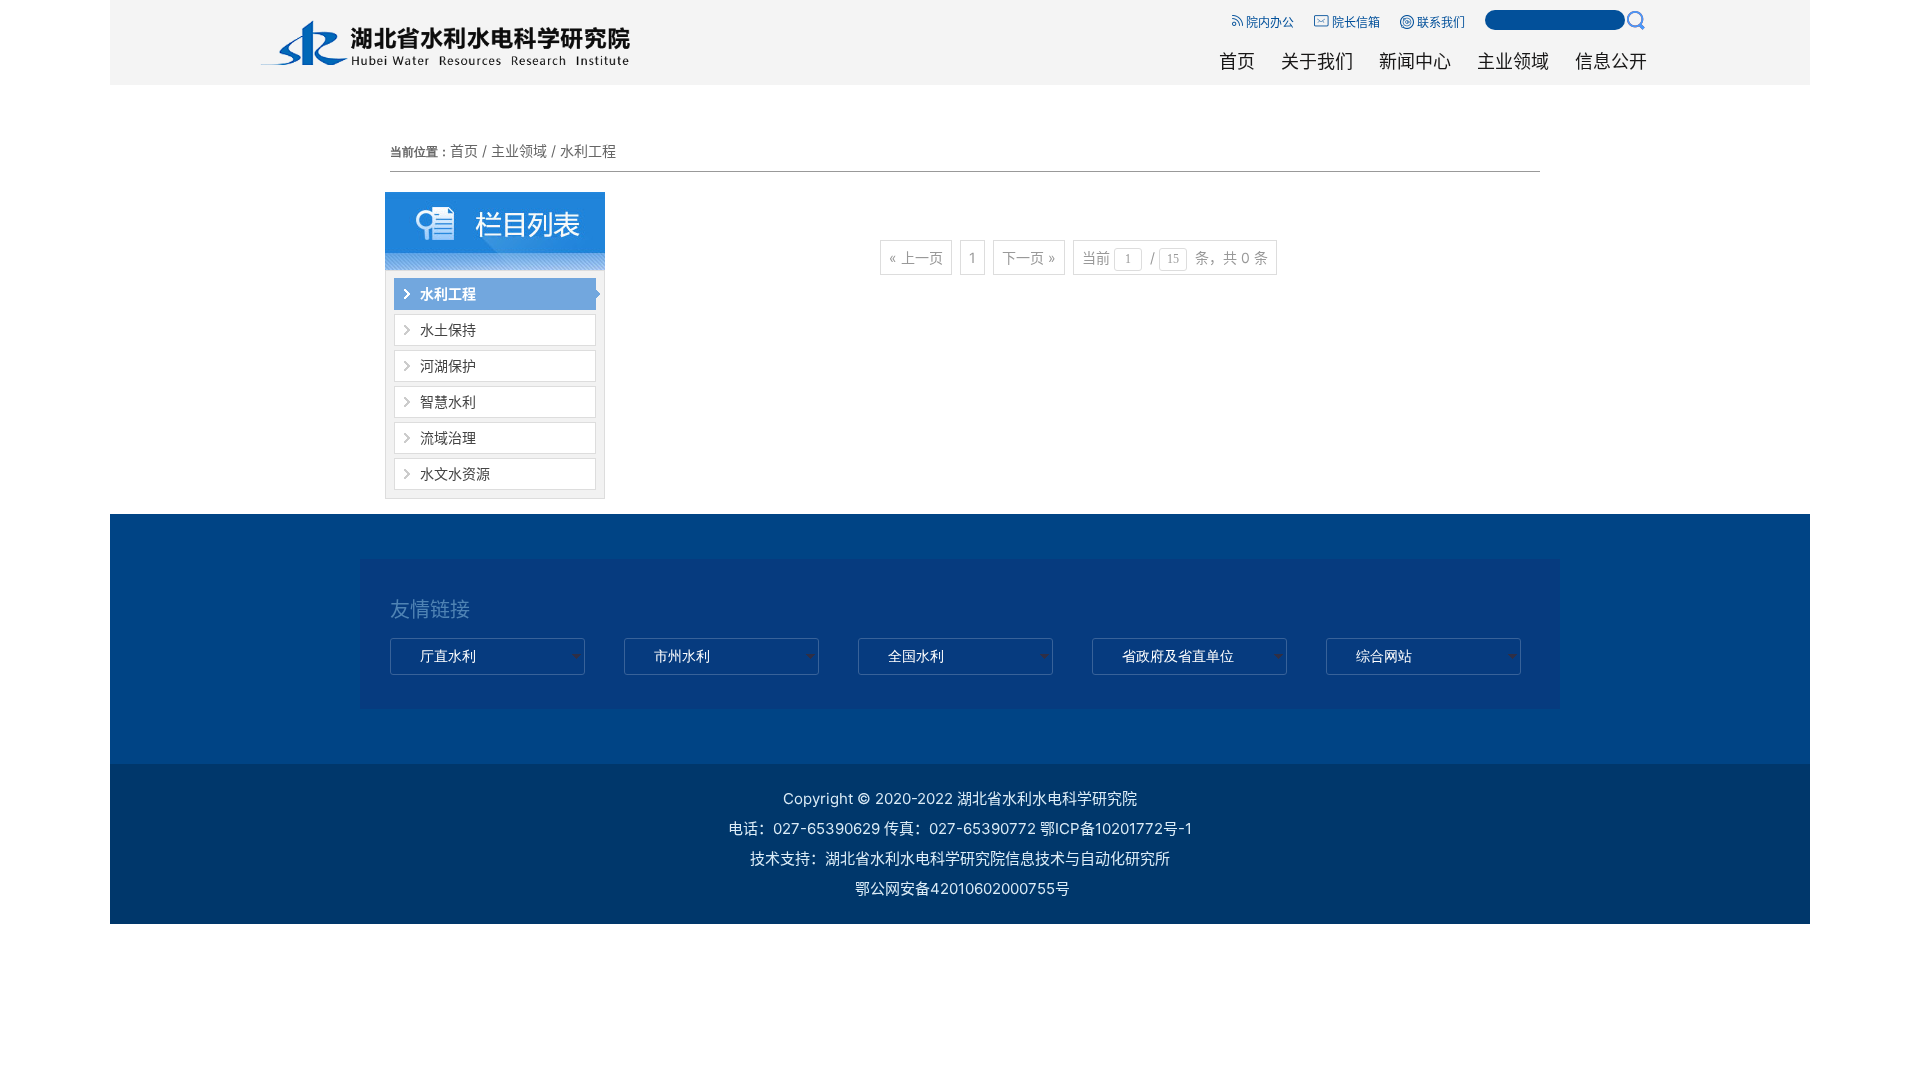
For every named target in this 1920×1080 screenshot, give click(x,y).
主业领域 (1513, 61)
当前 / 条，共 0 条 (1175, 257)
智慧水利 (448, 401)
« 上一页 (916, 257)
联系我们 (1439, 22)
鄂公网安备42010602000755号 (962, 888)
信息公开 (1611, 61)
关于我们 (1317, 61)
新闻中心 (1415, 61)
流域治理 (448, 437)
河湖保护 (448, 365)
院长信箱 (1354, 22)
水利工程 (588, 150)
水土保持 (448, 329)
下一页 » (1029, 257)
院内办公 (1268, 22)
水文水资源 (455, 473)
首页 (1237, 61)
